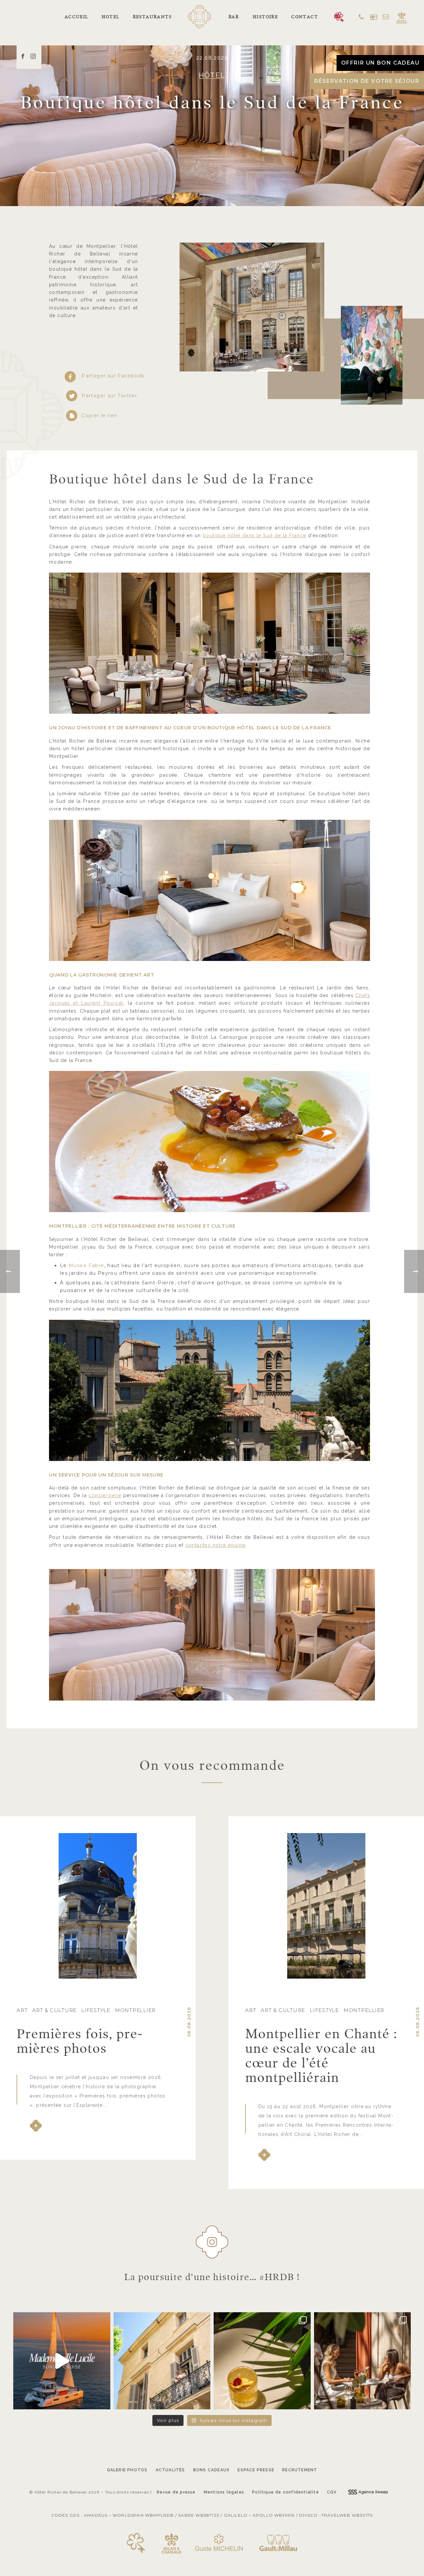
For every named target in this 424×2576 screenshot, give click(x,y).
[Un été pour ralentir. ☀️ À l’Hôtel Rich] (162, 2361)
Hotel (111, 17)
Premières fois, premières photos (79, 2041)
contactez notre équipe (216, 1545)
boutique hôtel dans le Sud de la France (255, 535)
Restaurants (152, 17)
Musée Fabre (86, 1265)
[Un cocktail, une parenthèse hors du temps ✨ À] (262, 2361)
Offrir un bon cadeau (380, 63)
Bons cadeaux (211, 2470)
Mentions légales (224, 2492)
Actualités (170, 2470)
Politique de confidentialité (286, 2492)
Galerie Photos (127, 2470)
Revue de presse (176, 2492)
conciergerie (105, 1495)
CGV (332, 2492)
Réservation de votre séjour (367, 81)
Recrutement (300, 2470)
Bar (234, 17)
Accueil (77, 17)
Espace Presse (256, 2470)
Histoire (265, 17)
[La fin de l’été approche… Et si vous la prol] (62, 2361)
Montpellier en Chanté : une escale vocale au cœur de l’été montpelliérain (321, 2055)
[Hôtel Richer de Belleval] (200, 12)
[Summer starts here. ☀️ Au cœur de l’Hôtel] (363, 2361)
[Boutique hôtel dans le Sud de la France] (212, 1635)
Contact (305, 17)
